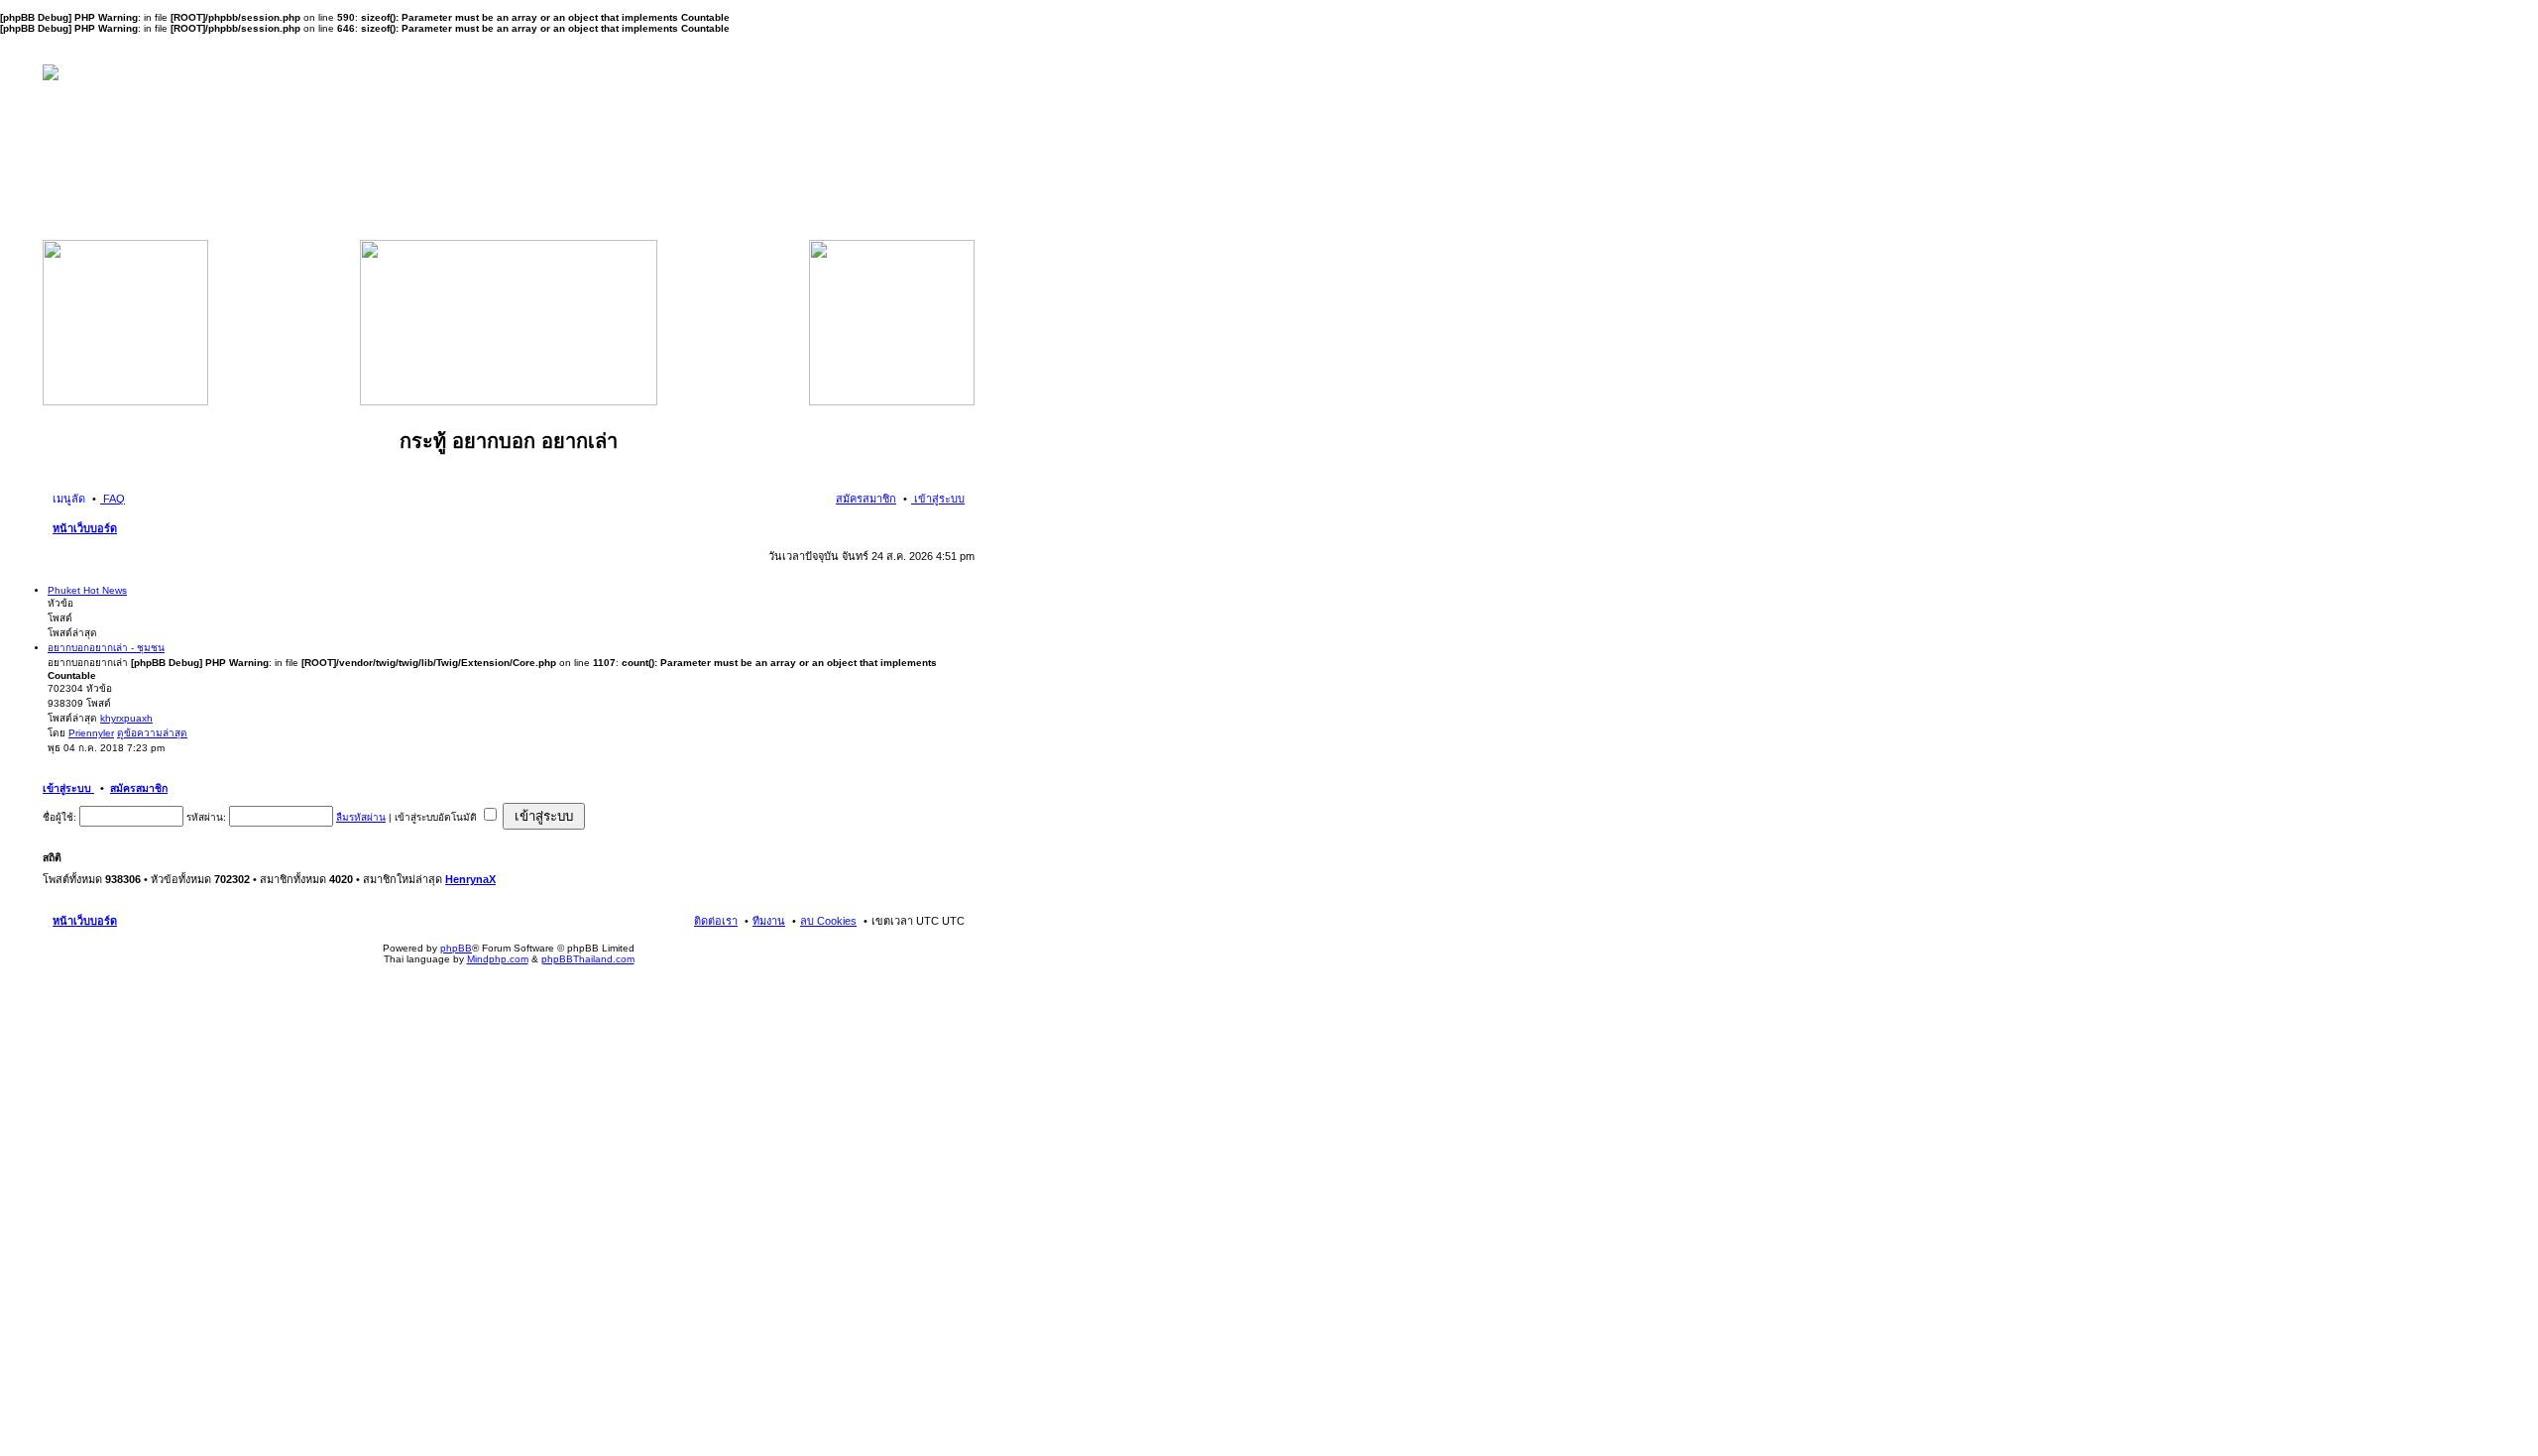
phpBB (456, 948)
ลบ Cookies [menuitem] (828, 921)
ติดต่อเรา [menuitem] (716, 921)
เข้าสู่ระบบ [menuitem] (938, 499)
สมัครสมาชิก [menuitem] (866, 499)
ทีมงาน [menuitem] (769, 921)
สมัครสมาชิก (139, 788)
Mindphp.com (498, 959)
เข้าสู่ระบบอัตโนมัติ (437, 817)
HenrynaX (470, 879)
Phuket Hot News (87, 590)
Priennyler (91, 733)
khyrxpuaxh (126, 718)
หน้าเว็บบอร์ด (85, 528)
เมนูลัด (69, 499)
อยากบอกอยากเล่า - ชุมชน (106, 648)
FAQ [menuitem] (113, 499)
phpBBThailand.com (588, 959)
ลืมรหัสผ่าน (361, 817)
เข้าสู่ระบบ (68, 788)
